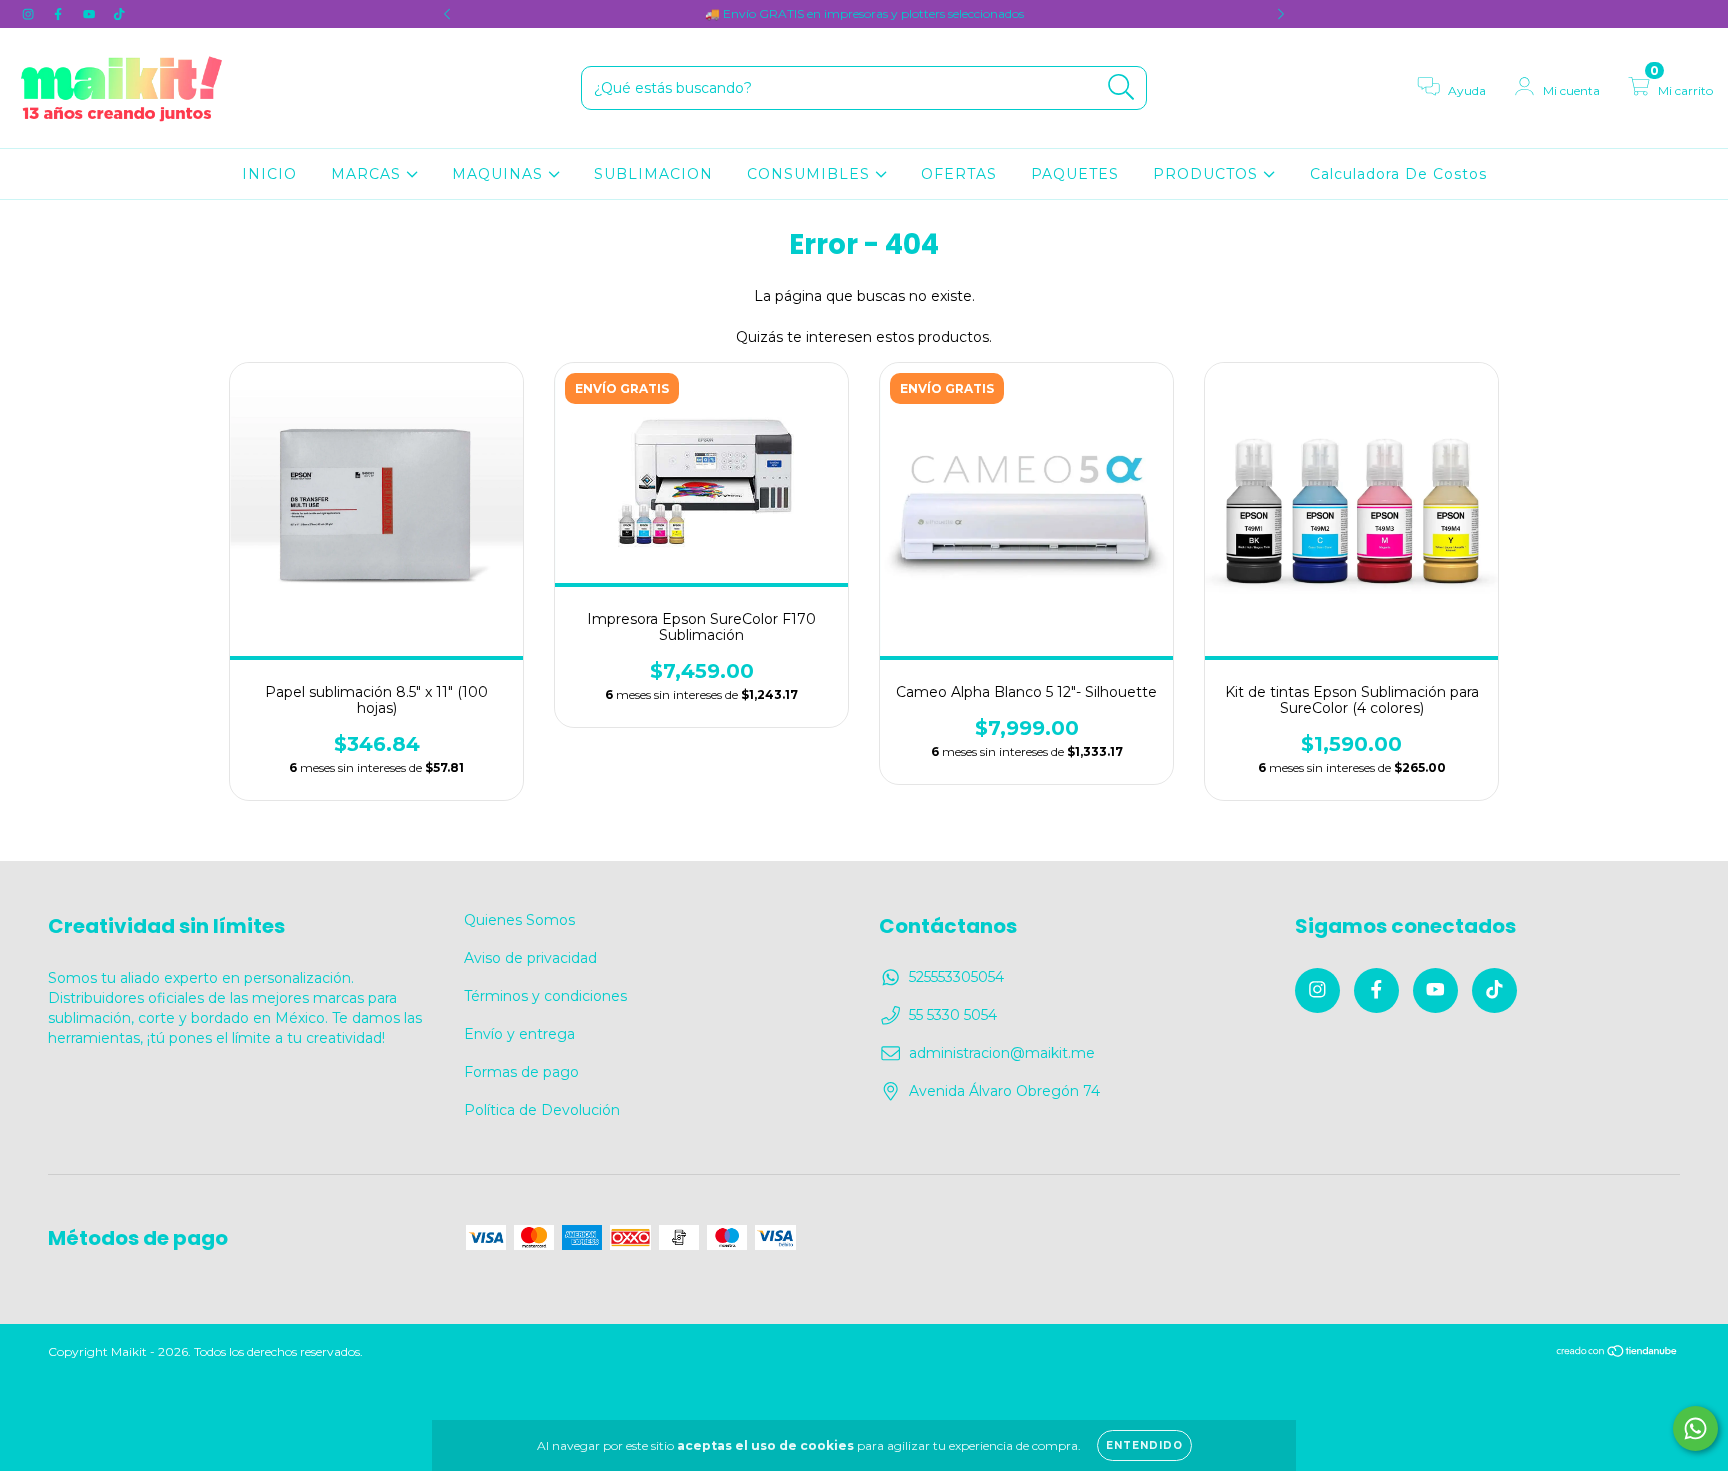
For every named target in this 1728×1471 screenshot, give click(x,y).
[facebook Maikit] (60, 14)
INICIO (269, 174)
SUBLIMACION (653, 174)
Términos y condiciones (545, 996)
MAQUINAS (500, 174)
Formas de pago (521, 1072)
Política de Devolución (542, 1110)
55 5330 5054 (953, 1015)
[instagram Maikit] (30, 14)
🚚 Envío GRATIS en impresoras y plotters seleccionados (864, 13)
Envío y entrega (519, 1034)
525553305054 (956, 977)
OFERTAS (959, 174)
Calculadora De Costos (1398, 174)
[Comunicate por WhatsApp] (1695, 1428)
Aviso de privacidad (530, 958)
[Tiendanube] (1617, 1352)
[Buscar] (1121, 87)
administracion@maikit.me (1002, 1053)
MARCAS (368, 174)
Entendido (1144, 1445)
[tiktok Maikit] (119, 14)
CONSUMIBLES (811, 174)
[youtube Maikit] (91, 14)
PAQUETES (1075, 174)
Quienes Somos (519, 920)
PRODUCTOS (1208, 174)
